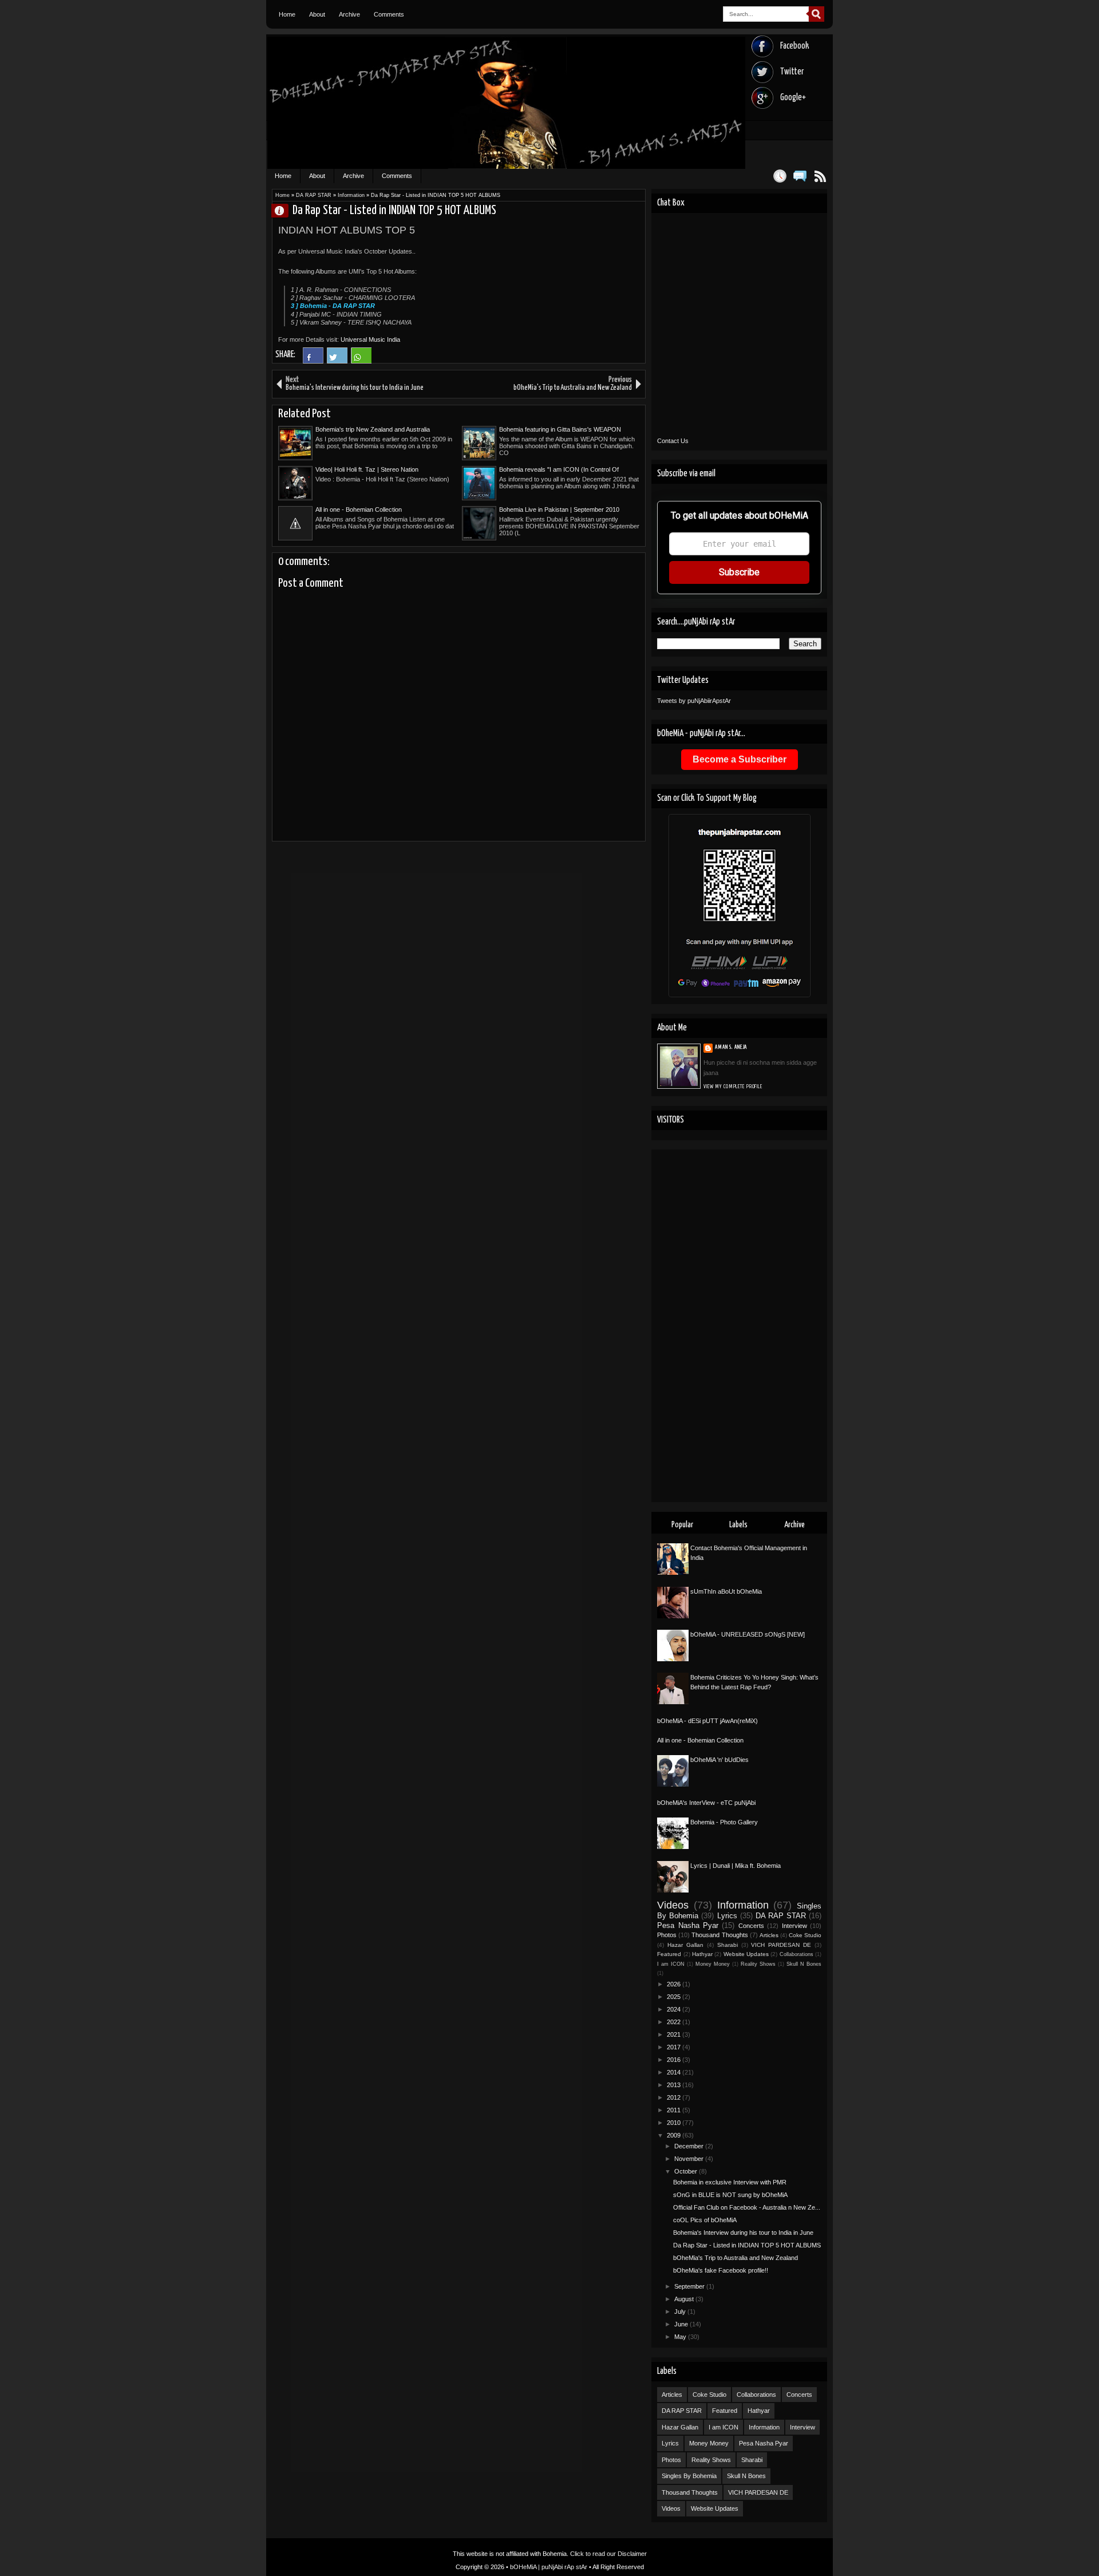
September (690, 2286)
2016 (675, 2060)
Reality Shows (758, 1964)
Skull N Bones (804, 1964)
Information (351, 195)
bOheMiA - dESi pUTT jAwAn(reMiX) (707, 1721)
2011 (675, 2110)
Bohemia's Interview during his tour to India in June (743, 2233)
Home (287, 14)
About (317, 14)
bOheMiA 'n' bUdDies (720, 1760)
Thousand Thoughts (720, 1935)
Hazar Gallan (685, 1945)
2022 (675, 2022)
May (681, 2337)
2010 (675, 2123)
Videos (673, 1905)
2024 (675, 2009)
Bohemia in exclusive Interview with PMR (730, 2182)
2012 (675, 2097)
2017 (675, 2047)
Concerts (751, 1926)
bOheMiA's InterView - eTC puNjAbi (706, 1803)
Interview (794, 1926)
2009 (675, 2135)
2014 (675, 2072)
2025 (675, 1997)
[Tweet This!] (337, 361)
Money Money (713, 1964)
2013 (675, 2085)
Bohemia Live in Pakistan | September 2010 (559, 509)
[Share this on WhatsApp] (361, 361)
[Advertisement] (739, 1326)
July (681, 2312)
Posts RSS (820, 176)
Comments (389, 14)
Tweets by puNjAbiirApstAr (694, 701)
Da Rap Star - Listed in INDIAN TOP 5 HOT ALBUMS (747, 2245)
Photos (667, 1935)
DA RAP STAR (314, 195)
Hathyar (702, 1954)
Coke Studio (805, 1935)
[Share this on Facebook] (313, 361)
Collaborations (796, 1954)
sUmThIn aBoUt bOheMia (726, 1591)
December (690, 2146)
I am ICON (671, 1964)
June (682, 2324)
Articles (769, 1935)
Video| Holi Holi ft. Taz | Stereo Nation (367, 469)
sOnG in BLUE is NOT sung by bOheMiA (730, 2195)
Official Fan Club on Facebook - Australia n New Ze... (747, 2207)
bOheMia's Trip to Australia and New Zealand (736, 2258)
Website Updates (746, 1954)
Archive (349, 14)
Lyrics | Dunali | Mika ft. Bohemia (736, 1866)
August (685, 2299)
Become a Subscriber (740, 759)
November (690, 2159)
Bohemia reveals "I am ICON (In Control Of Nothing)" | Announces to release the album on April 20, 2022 (563, 470)
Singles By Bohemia (689, 2476)
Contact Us (673, 441)
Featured (669, 1954)
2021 (675, 2034)
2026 (675, 1984)
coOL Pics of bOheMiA (705, 2220)
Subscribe (739, 572)
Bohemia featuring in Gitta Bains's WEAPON (560, 429)
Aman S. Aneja (284, 210)
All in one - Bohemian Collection (359, 509)
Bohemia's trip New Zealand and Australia (373, 429)
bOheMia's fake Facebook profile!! (721, 2270)
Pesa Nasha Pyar (688, 1925)
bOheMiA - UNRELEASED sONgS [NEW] (748, 1634)
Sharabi (728, 1945)
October (687, 2171)
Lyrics (727, 1916)
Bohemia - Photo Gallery (724, 1822)
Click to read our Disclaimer (608, 2554)
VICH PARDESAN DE (781, 1945)
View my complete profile (733, 1086)
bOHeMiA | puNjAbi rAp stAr (549, 2567)
